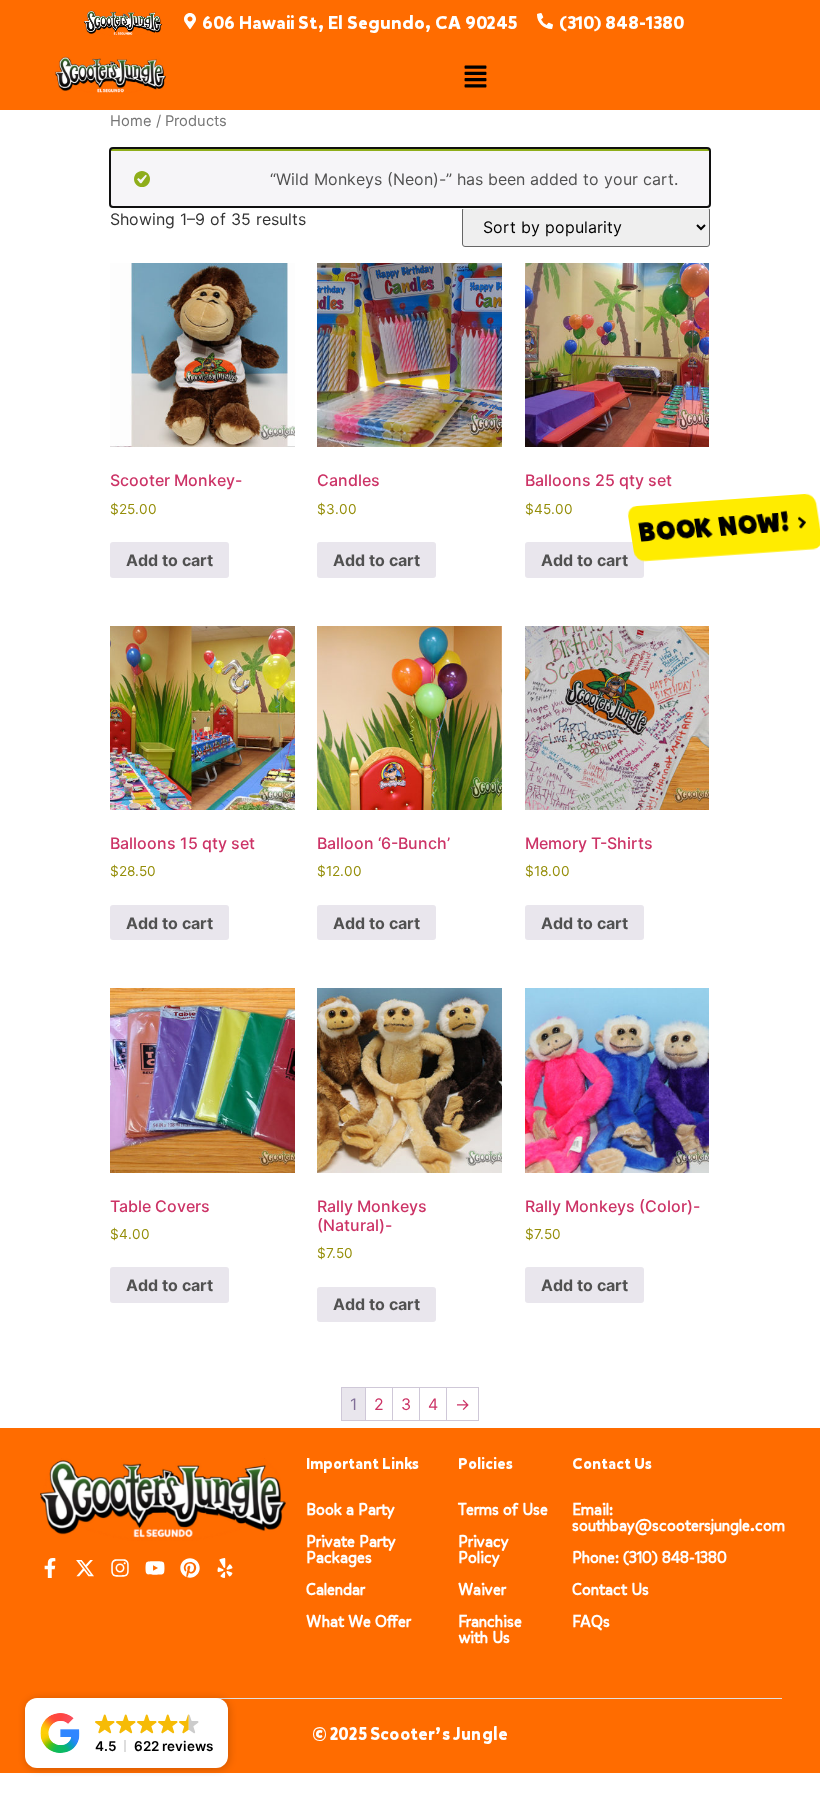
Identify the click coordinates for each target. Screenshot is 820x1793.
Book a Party (350, 1509)
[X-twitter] (85, 1568)
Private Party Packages (351, 1549)
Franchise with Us (490, 1629)
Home (131, 121)
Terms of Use (503, 1509)
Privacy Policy (483, 1549)
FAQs (591, 1621)
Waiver (482, 1589)
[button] (475, 77)
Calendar (335, 1589)
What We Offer (358, 1621)
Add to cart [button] (169, 560)
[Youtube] (155, 1568)
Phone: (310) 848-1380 (649, 1557)
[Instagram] (120, 1568)
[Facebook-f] (50, 1568)
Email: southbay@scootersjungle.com (678, 1517)
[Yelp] (225, 1568)
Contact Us (610, 1589)
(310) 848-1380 (621, 23)
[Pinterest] (190, 1568)
